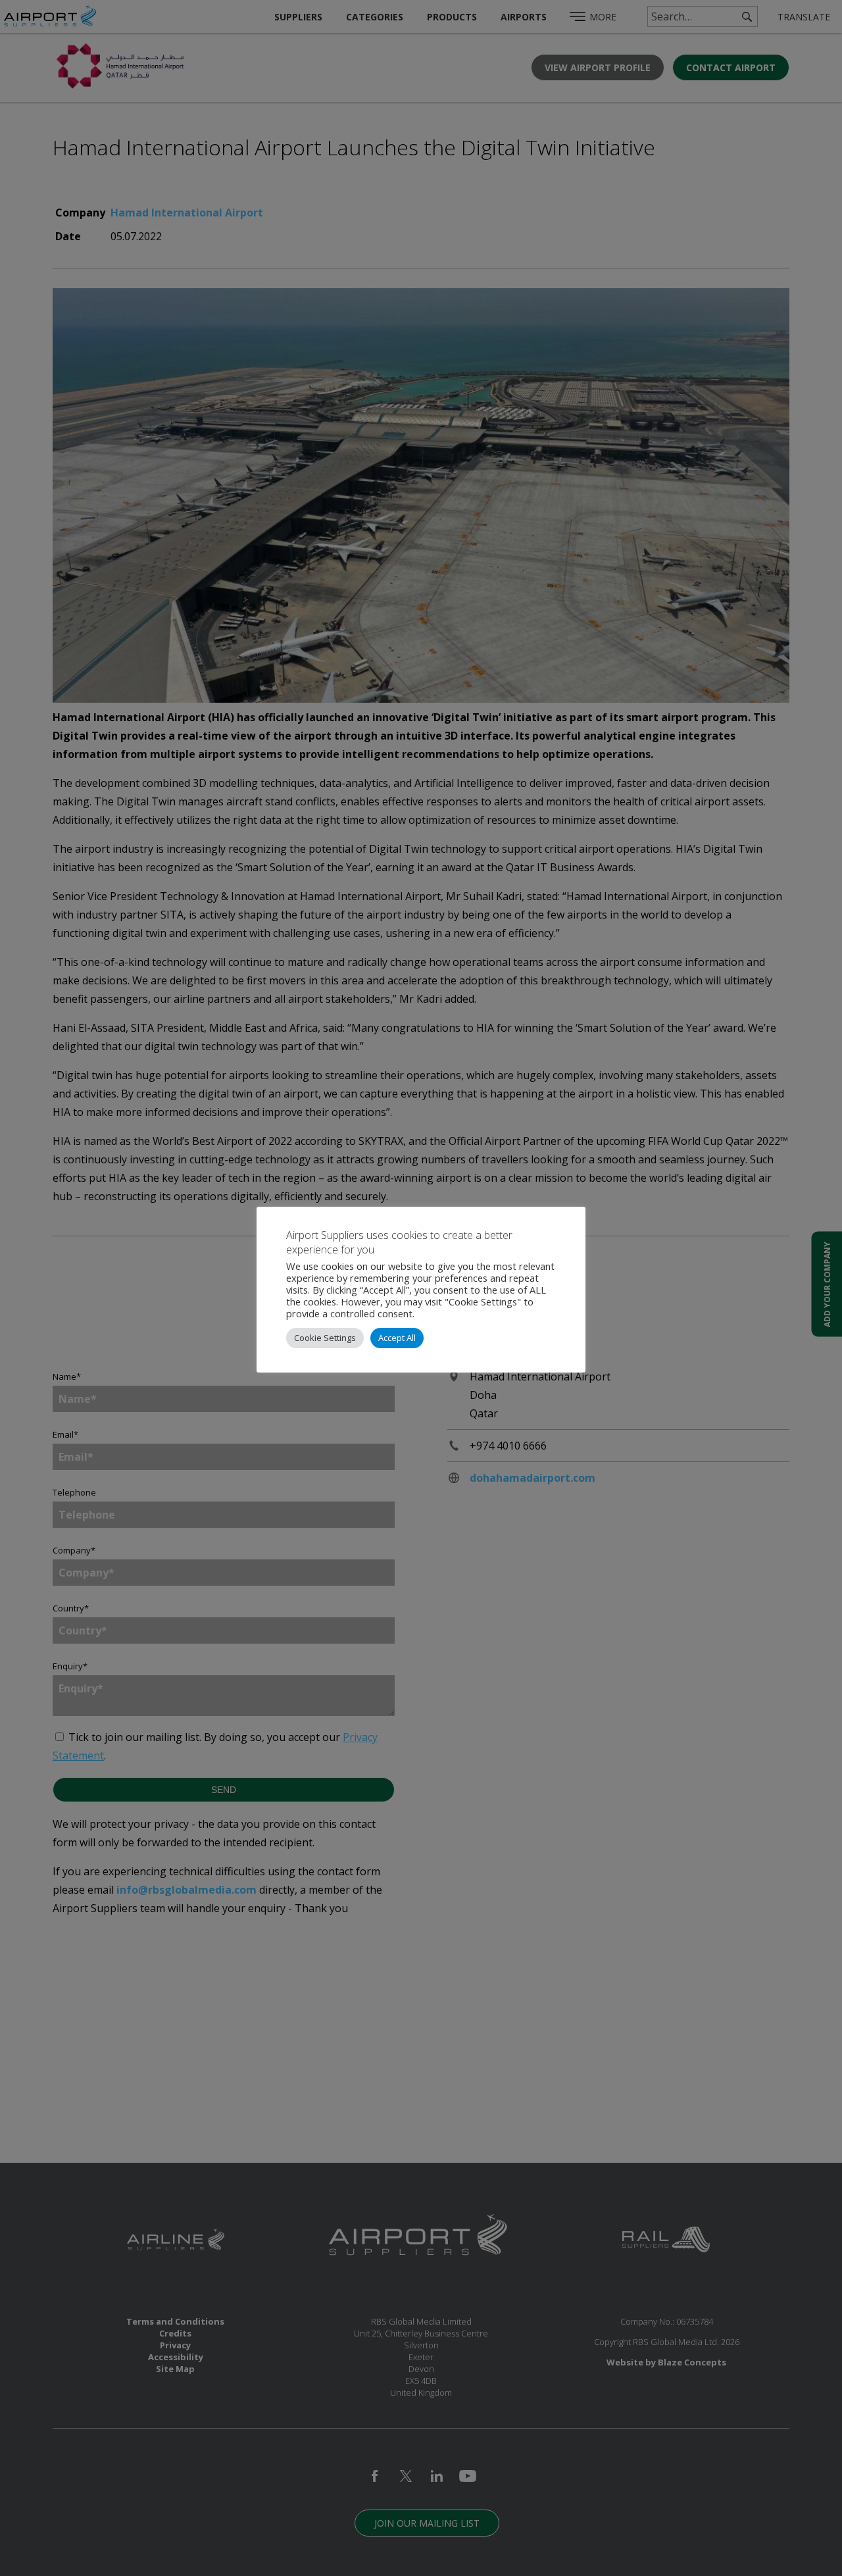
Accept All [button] (397, 1338)
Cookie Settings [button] (325, 1338)
